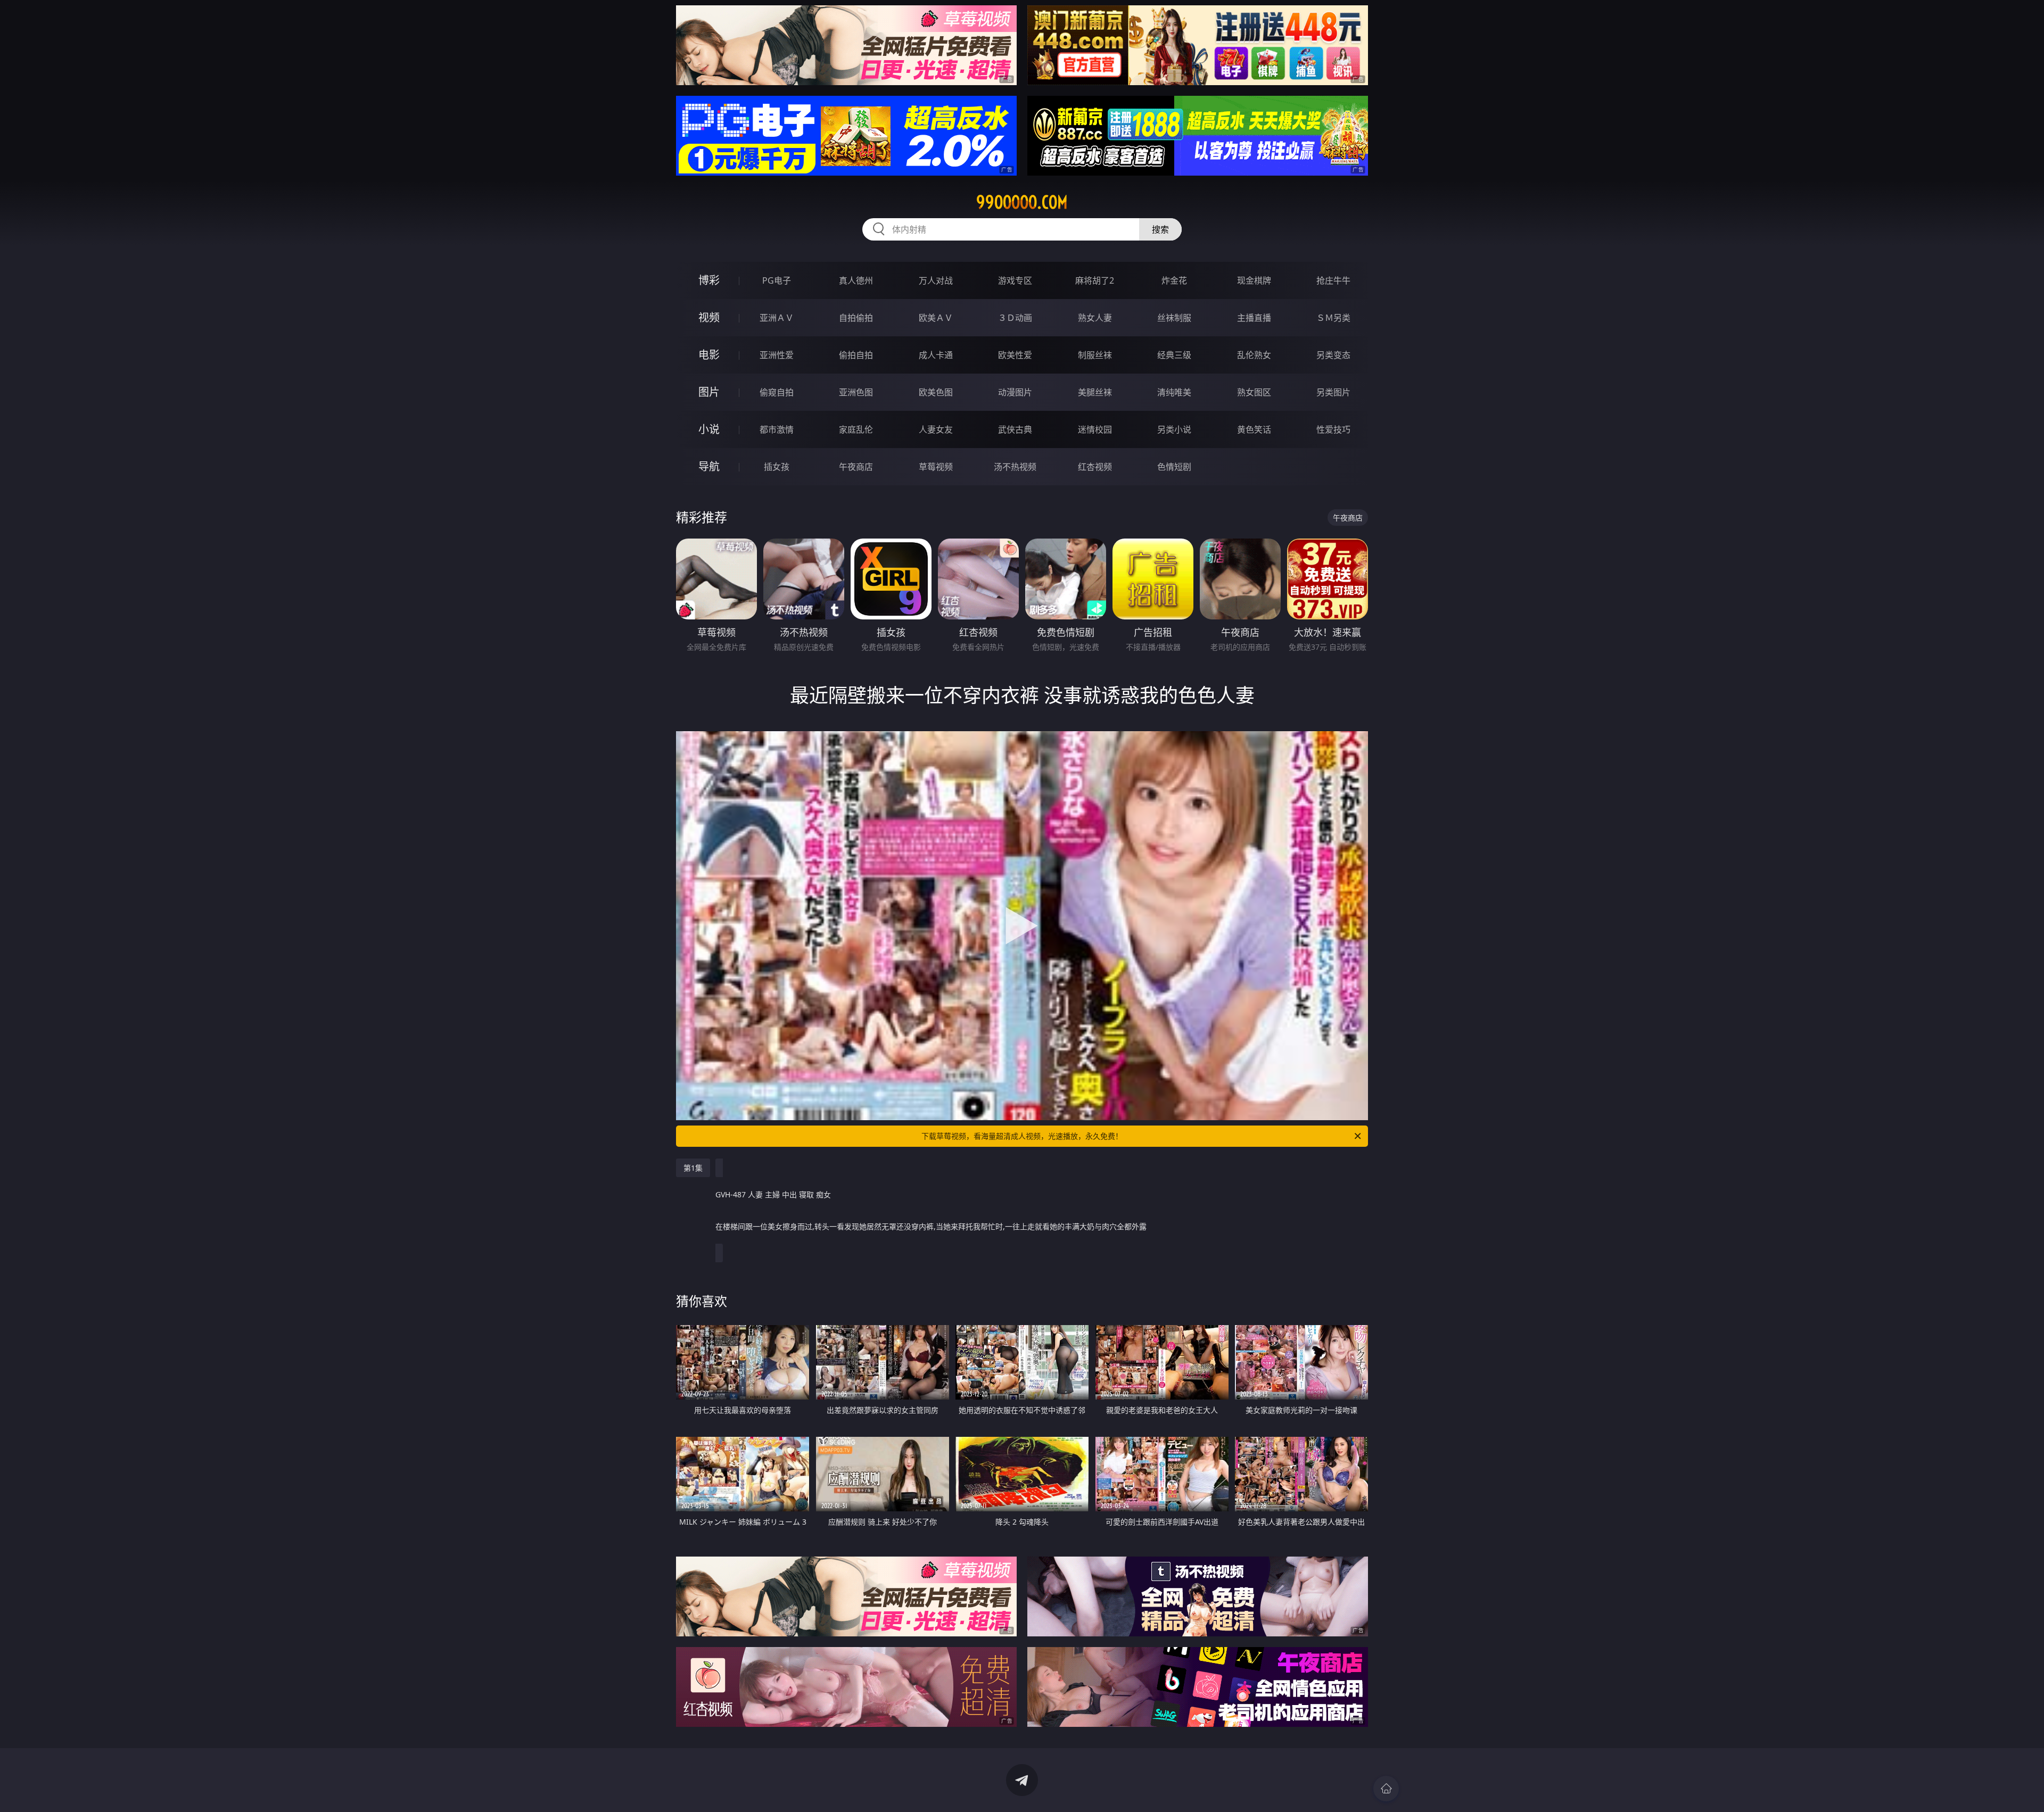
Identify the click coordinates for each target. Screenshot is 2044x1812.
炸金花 (1174, 280)
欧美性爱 (1015, 355)
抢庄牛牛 (1333, 280)
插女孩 (777, 467)
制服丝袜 (1095, 355)
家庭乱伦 (856, 429)
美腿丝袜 (1095, 392)
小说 (709, 429)
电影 (709, 355)
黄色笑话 (1254, 429)
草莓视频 (936, 467)
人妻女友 (936, 429)
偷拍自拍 (856, 355)
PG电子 (777, 280)
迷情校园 (1095, 429)
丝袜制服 (1174, 318)
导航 (709, 466)
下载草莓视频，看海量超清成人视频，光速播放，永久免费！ (1022, 1136)
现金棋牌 (1254, 280)
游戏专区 (1015, 280)
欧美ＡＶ (936, 318)
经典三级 (1174, 355)
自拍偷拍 (856, 318)
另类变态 (1333, 355)
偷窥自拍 (777, 392)
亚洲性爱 (777, 355)
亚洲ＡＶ (777, 318)
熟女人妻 (1095, 318)
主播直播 (1254, 318)
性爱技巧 (1333, 429)
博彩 (709, 280)
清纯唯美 (1174, 392)
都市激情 (777, 429)
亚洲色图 (856, 392)
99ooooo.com (1022, 202)
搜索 (1160, 229)
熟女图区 (1254, 392)
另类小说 (1174, 429)
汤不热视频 (1015, 467)
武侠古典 (1015, 429)
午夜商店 (856, 467)
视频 (709, 317)
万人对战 (936, 280)
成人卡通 (936, 355)
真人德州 (856, 280)
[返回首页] (1386, 1789)
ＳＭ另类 (1333, 318)
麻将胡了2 (1095, 280)
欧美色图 (936, 392)
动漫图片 (1015, 392)
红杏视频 (1095, 467)
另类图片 (1333, 392)
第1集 (693, 1168)
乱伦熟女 (1254, 355)
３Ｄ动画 (1015, 318)
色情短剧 (1174, 467)
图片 (709, 392)
